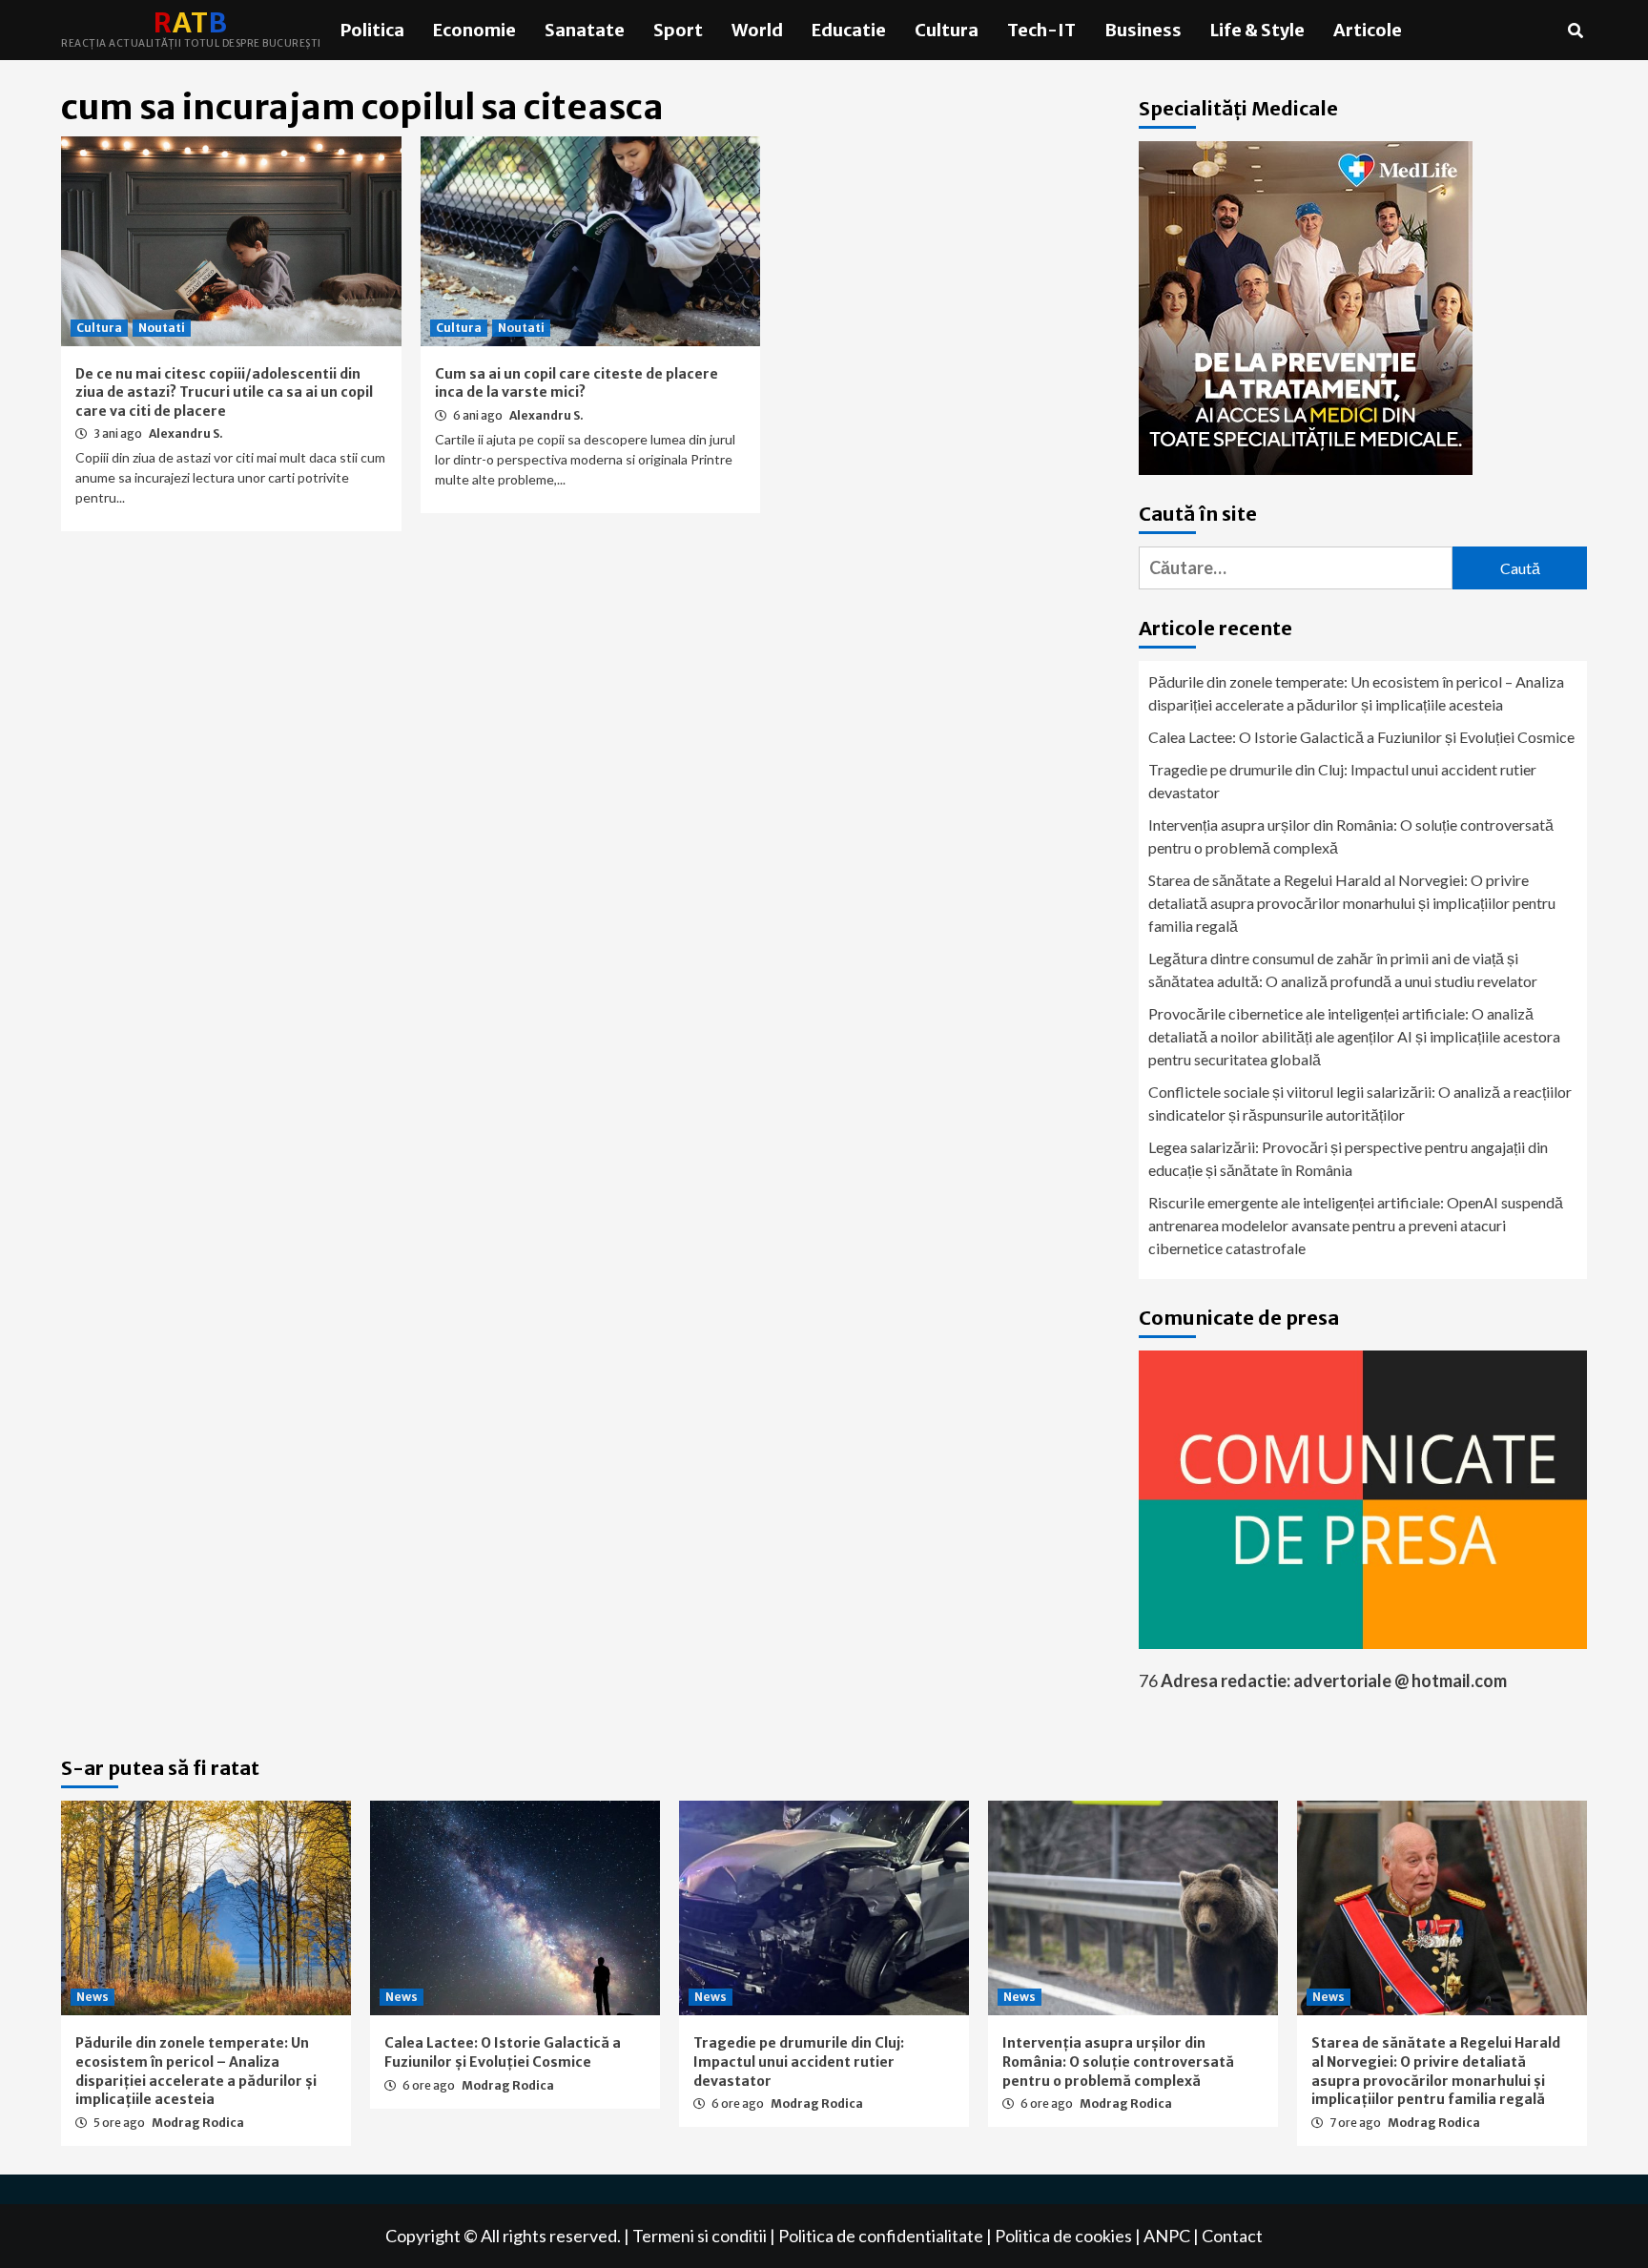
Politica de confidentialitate (881, 2236)
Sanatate (585, 30)
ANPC (1167, 2236)
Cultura (947, 30)
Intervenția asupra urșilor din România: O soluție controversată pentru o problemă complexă (1351, 836)
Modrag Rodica (198, 2123)
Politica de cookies (1063, 2236)
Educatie (849, 30)
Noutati (162, 328)
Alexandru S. (186, 433)
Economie (474, 30)
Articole (1368, 30)
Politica (372, 30)
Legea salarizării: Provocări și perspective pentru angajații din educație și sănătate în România (1348, 1158)
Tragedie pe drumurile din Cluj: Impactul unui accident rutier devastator (1342, 781)
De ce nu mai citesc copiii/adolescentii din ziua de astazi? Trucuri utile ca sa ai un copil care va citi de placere (224, 392)
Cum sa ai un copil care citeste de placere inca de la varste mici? (577, 383)
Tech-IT (1041, 30)
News (93, 1997)
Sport (678, 30)
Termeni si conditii (700, 2236)
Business (1143, 30)
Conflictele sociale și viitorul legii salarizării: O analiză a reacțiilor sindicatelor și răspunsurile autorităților (1360, 1103)
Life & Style (1257, 30)
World (757, 30)
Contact (1232, 2236)
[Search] (1575, 31)
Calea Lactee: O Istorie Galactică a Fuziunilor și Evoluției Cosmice (1361, 737)
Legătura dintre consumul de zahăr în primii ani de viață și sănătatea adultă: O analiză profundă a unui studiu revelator (1343, 969)
